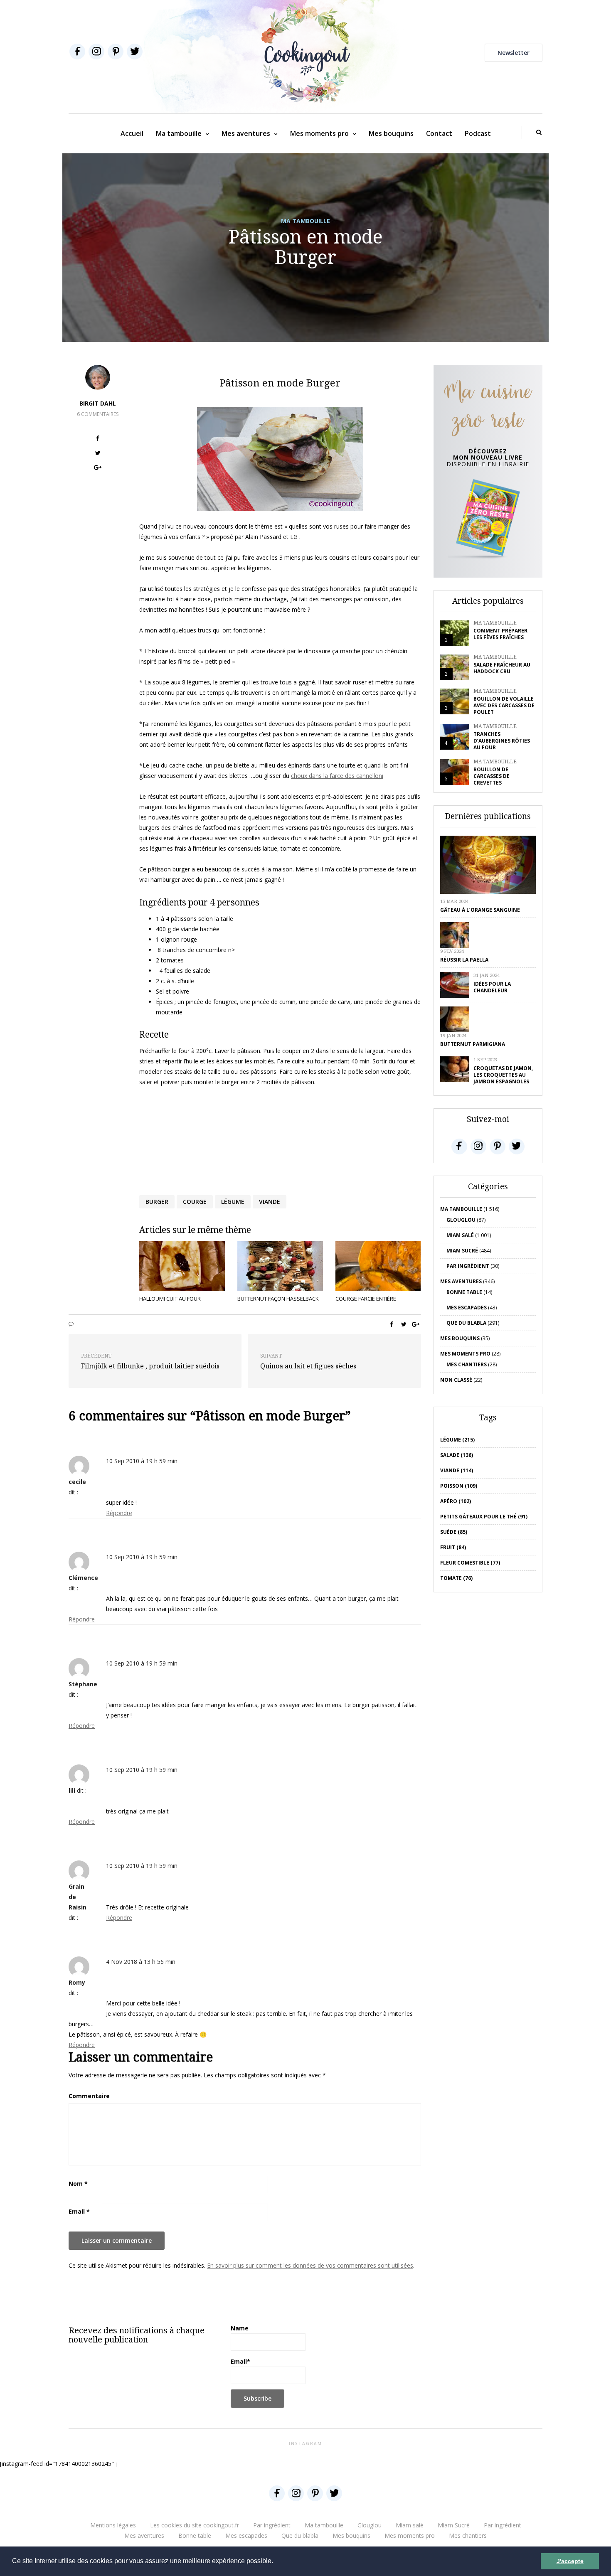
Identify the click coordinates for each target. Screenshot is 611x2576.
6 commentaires (98, 414)
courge (195, 1202)
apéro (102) (456, 1501)
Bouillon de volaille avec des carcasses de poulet (504, 705)
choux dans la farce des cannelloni (337, 776)
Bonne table (464, 1292)
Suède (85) (454, 1532)
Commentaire (89, 2096)
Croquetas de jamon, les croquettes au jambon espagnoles (503, 1075)
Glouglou (461, 1220)
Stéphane (83, 1684)
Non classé (456, 1380)
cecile (77, 1482)
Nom (78, 2184)
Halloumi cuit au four (170, 1299)
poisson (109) (459, 1486)
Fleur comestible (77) (470, 1563)
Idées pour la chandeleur (492, 987)
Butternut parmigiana (473, 1044)
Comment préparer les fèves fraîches (500, 634)
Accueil (132, 133)
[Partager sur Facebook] (98, 439)
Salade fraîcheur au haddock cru (502, 668)
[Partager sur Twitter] (98, 454)
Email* (240, 2361)
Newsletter (514, 53)
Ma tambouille (179, 133)
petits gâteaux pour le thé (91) (484, 1517)
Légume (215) (457, 1440)
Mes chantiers (467, 1364)
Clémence (83, 1578)
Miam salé (460, 1235)
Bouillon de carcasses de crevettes (492, 776)
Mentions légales (113, 2525)
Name (240, 2328)
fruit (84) (453, 1547)
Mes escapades (467, 1308)
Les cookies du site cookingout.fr (195, 2525)
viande (270, 1202)
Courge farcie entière (366, 1299)
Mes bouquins (391, 133)
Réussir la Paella (464, 960)
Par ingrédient (468, 1266)
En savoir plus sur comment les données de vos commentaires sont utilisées (310, 2265)
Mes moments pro (319, 133)
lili (72, 1790)
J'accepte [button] (570, 2561)
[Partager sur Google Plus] (98, 469)
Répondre (119, 1513)
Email (79, 2211)
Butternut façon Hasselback (278, 1299)
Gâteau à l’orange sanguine (480, 910)
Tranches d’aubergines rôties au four (502, 741)
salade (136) (457, 1455)
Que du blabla (466, 1323)
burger (157, 1202)
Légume (233, 1202)
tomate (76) (456, 1578)
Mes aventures (246, 133)
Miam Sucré (462, 1251)
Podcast (478, 133)
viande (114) (457, 1470)
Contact (439, 133)
